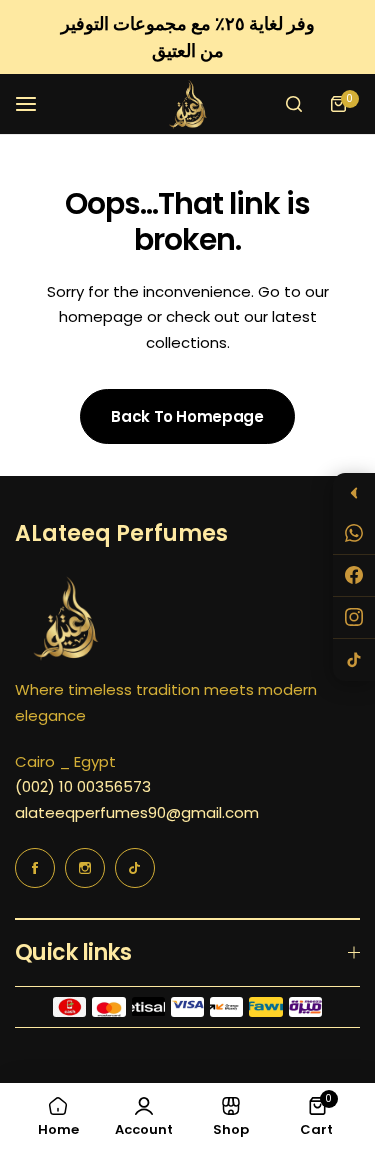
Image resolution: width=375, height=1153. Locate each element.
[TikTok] (354, 660)
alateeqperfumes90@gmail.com (137, 812)
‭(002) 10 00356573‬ (83, 786)
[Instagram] (354, 618)
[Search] (294, 104)
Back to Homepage (187, 416)
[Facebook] (354, 576)
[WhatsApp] (354, 534)
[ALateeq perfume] (188, 104)
